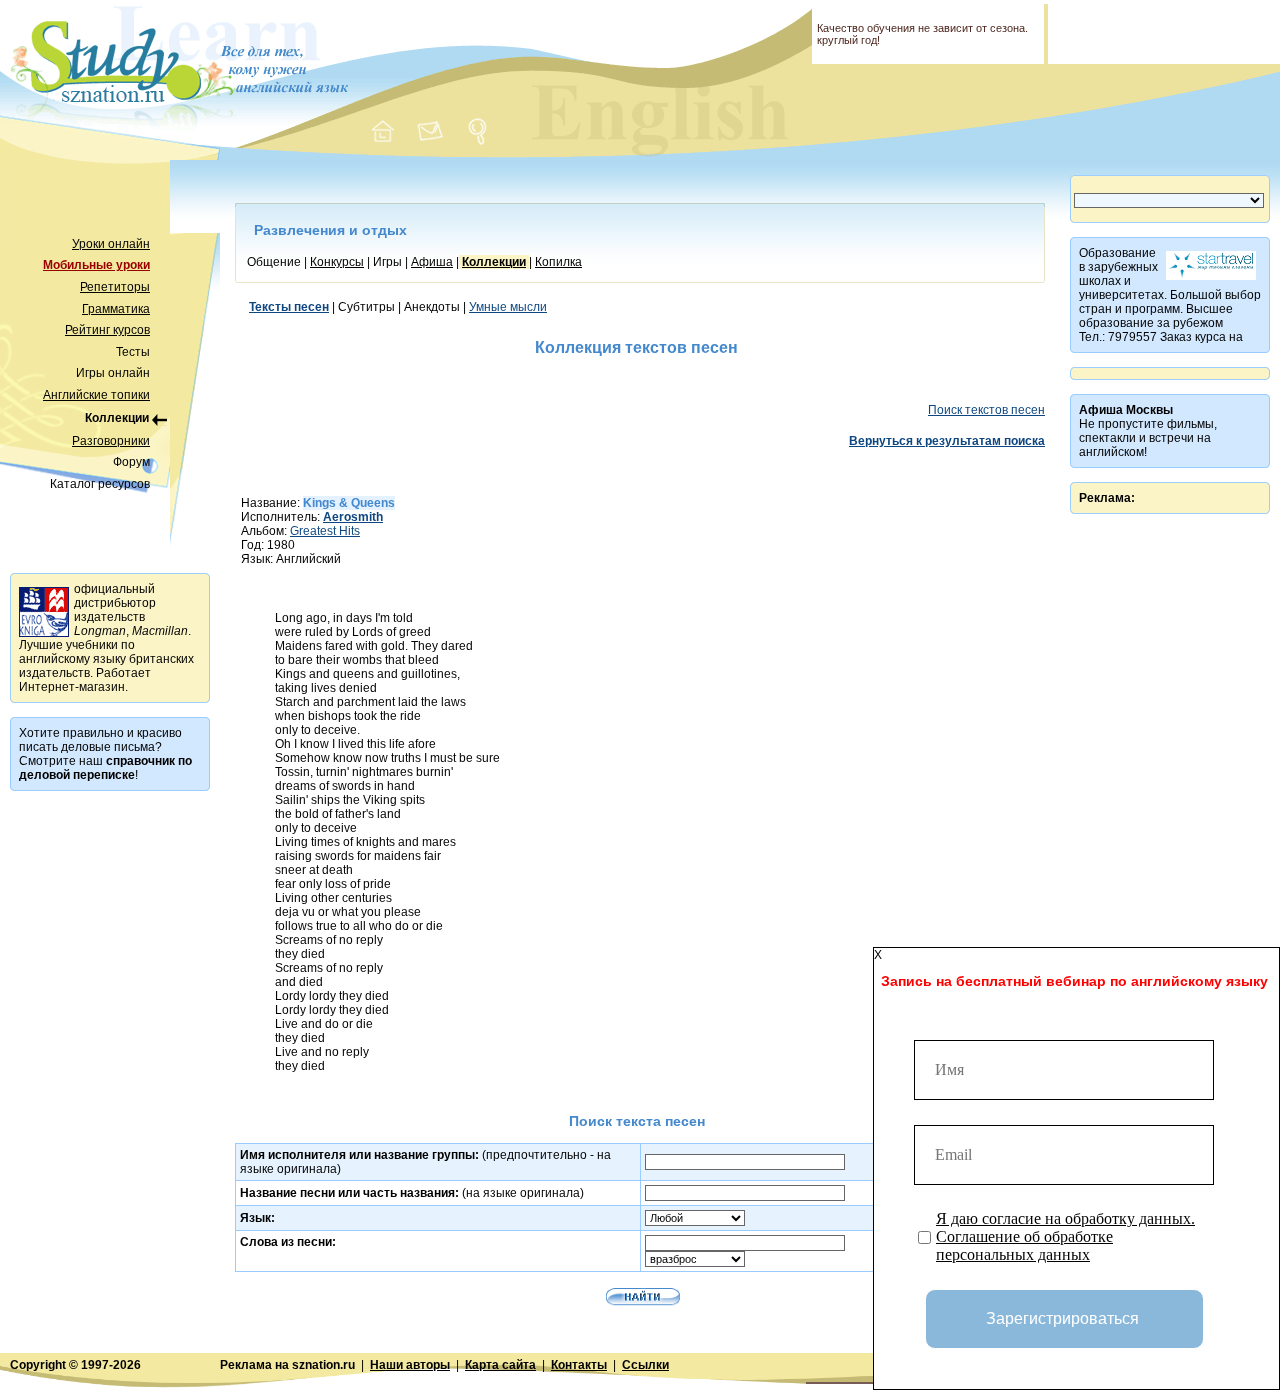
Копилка (558, 262)
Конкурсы (337, 262)
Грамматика (116, 309)
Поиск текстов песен (986, 410)
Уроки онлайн (111, 244)
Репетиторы (115, 287)
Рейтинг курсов (107, 330)
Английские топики (96, 395)
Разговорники (111, 441)
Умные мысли (508, 307)
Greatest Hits (325, 531)
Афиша (432, 262)
